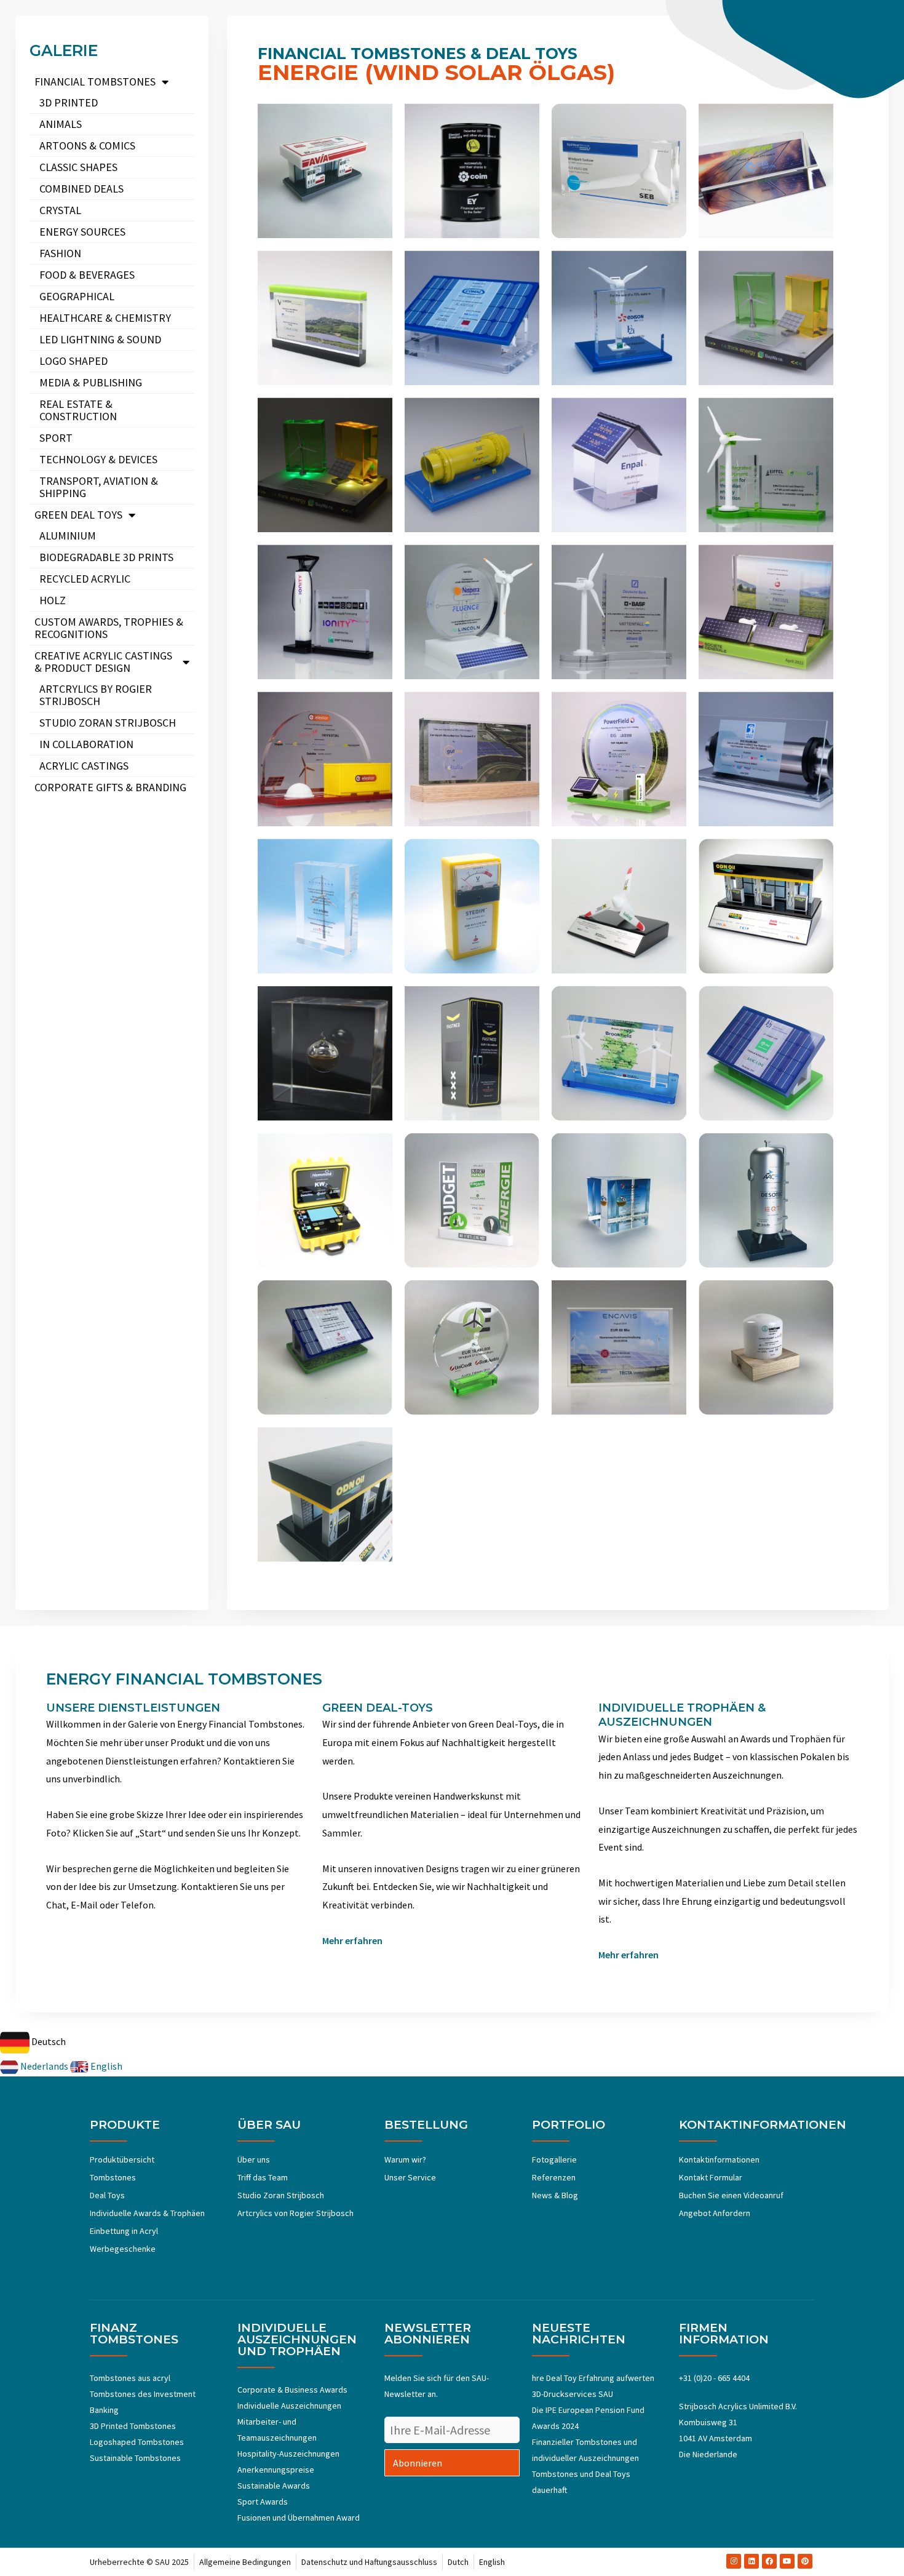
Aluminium (68, 536)
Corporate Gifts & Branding (110, 787)
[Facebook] (769, 2561)
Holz (53, 600)
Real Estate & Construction (78, 410)
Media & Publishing (91, 382)
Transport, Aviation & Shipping (99, 487)
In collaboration (86, 744)
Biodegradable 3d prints (106, 557)
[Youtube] (787, 2561)
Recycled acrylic (85, 579)
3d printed (69, 102)
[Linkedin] (751, 2561)
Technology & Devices (98, 459)
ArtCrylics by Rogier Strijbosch (96, 695)
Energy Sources (82, 232)
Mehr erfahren (352, 1940)
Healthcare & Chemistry (105, 318)
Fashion (60, 253)
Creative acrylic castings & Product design (103, 662)
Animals (61, 124)
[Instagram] (734, 2561)
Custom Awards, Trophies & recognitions (109, 628)
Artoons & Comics (87, 146)
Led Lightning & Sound (100, 339)
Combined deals (81, 189)
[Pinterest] (805, 2561)
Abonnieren (418, 2463)
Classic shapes (78, 167)
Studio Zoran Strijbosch (108, 723)
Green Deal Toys (78, 515)
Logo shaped (73, 361)
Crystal (60, 210)
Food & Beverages (87, 275)
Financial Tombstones (95, 82)
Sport (56, 438)
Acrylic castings (84, 766)
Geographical (77, 296)
